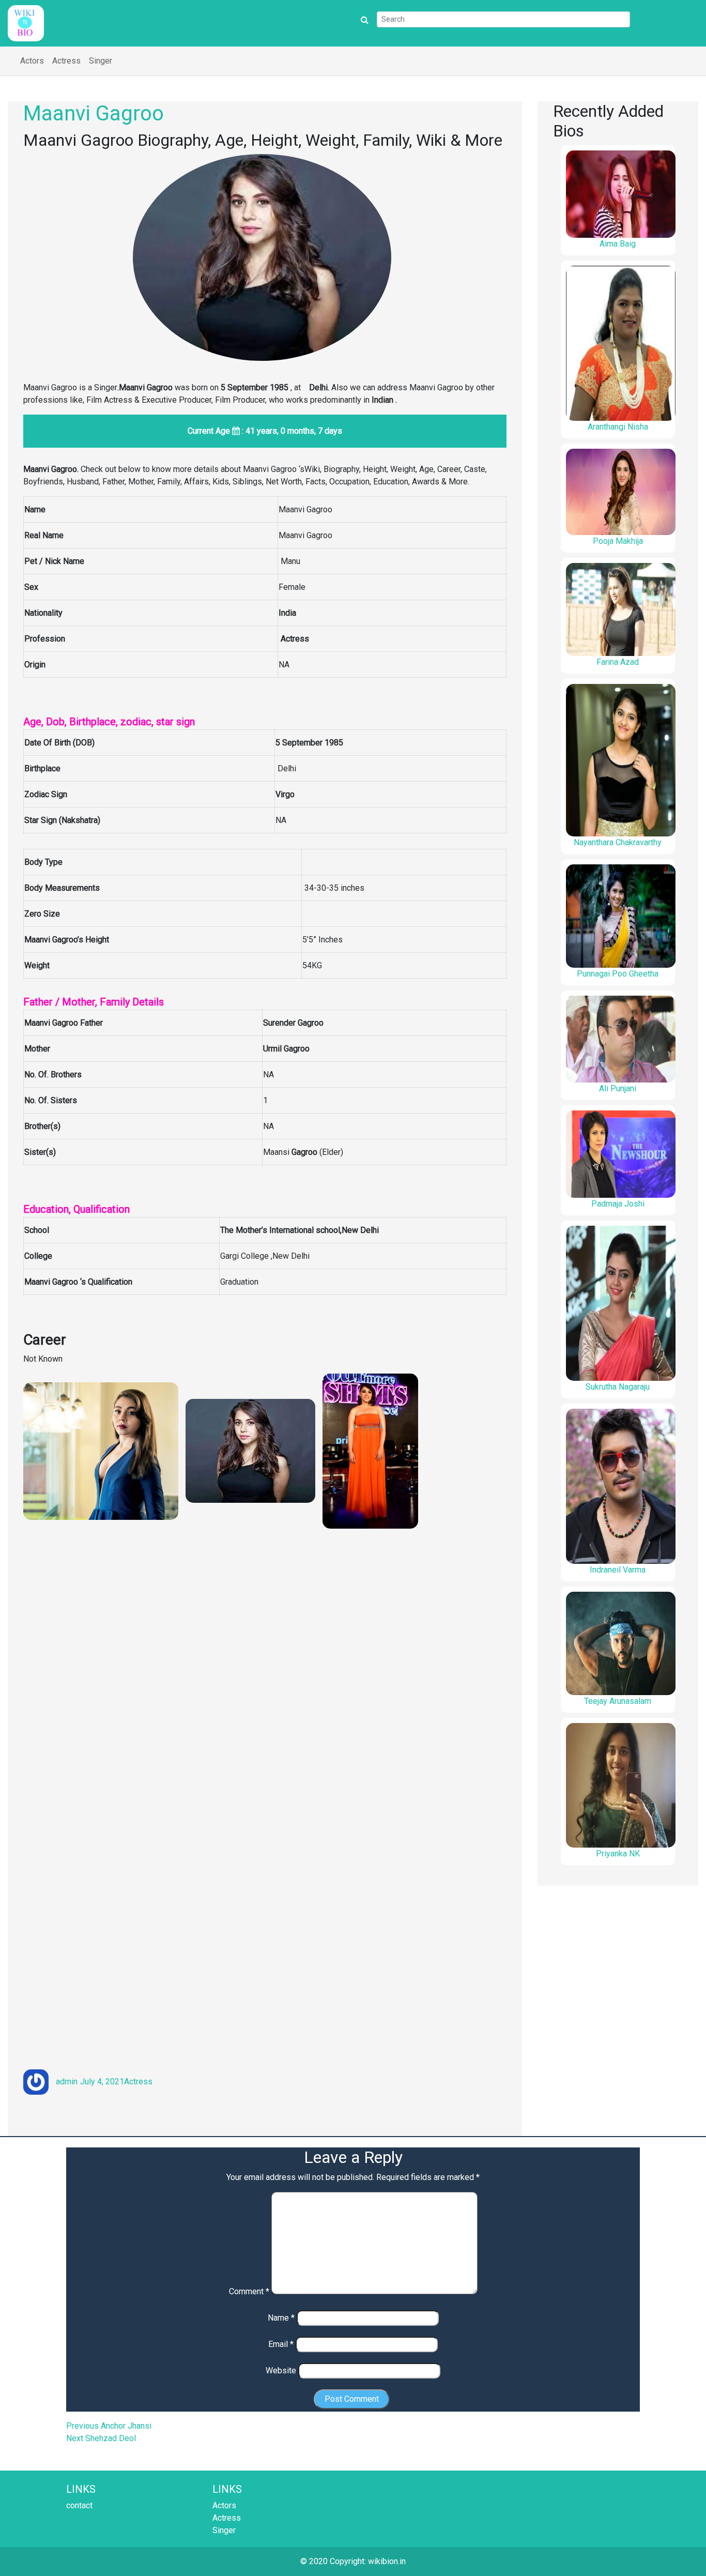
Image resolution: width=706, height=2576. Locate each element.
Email (281, 2344)
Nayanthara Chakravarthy (618, 842)
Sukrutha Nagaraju (618, 1387)
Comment (249, 2291)
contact (79, 2505)
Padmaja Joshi (618, 1204)
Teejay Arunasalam (618, 1701)
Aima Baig (618, 244)
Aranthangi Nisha (618, 427)
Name (281, 2318)
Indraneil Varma (618, 1570)
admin (67, 2082)
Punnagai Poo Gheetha (618, 974)
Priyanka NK (618, 1854)
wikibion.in (387, 2561)
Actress (66, 61)
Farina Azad (618, 662)
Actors (32, 61)
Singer (101, 61)
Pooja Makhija (618, 541)
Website (281, 2371)
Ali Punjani (618, 1088)
